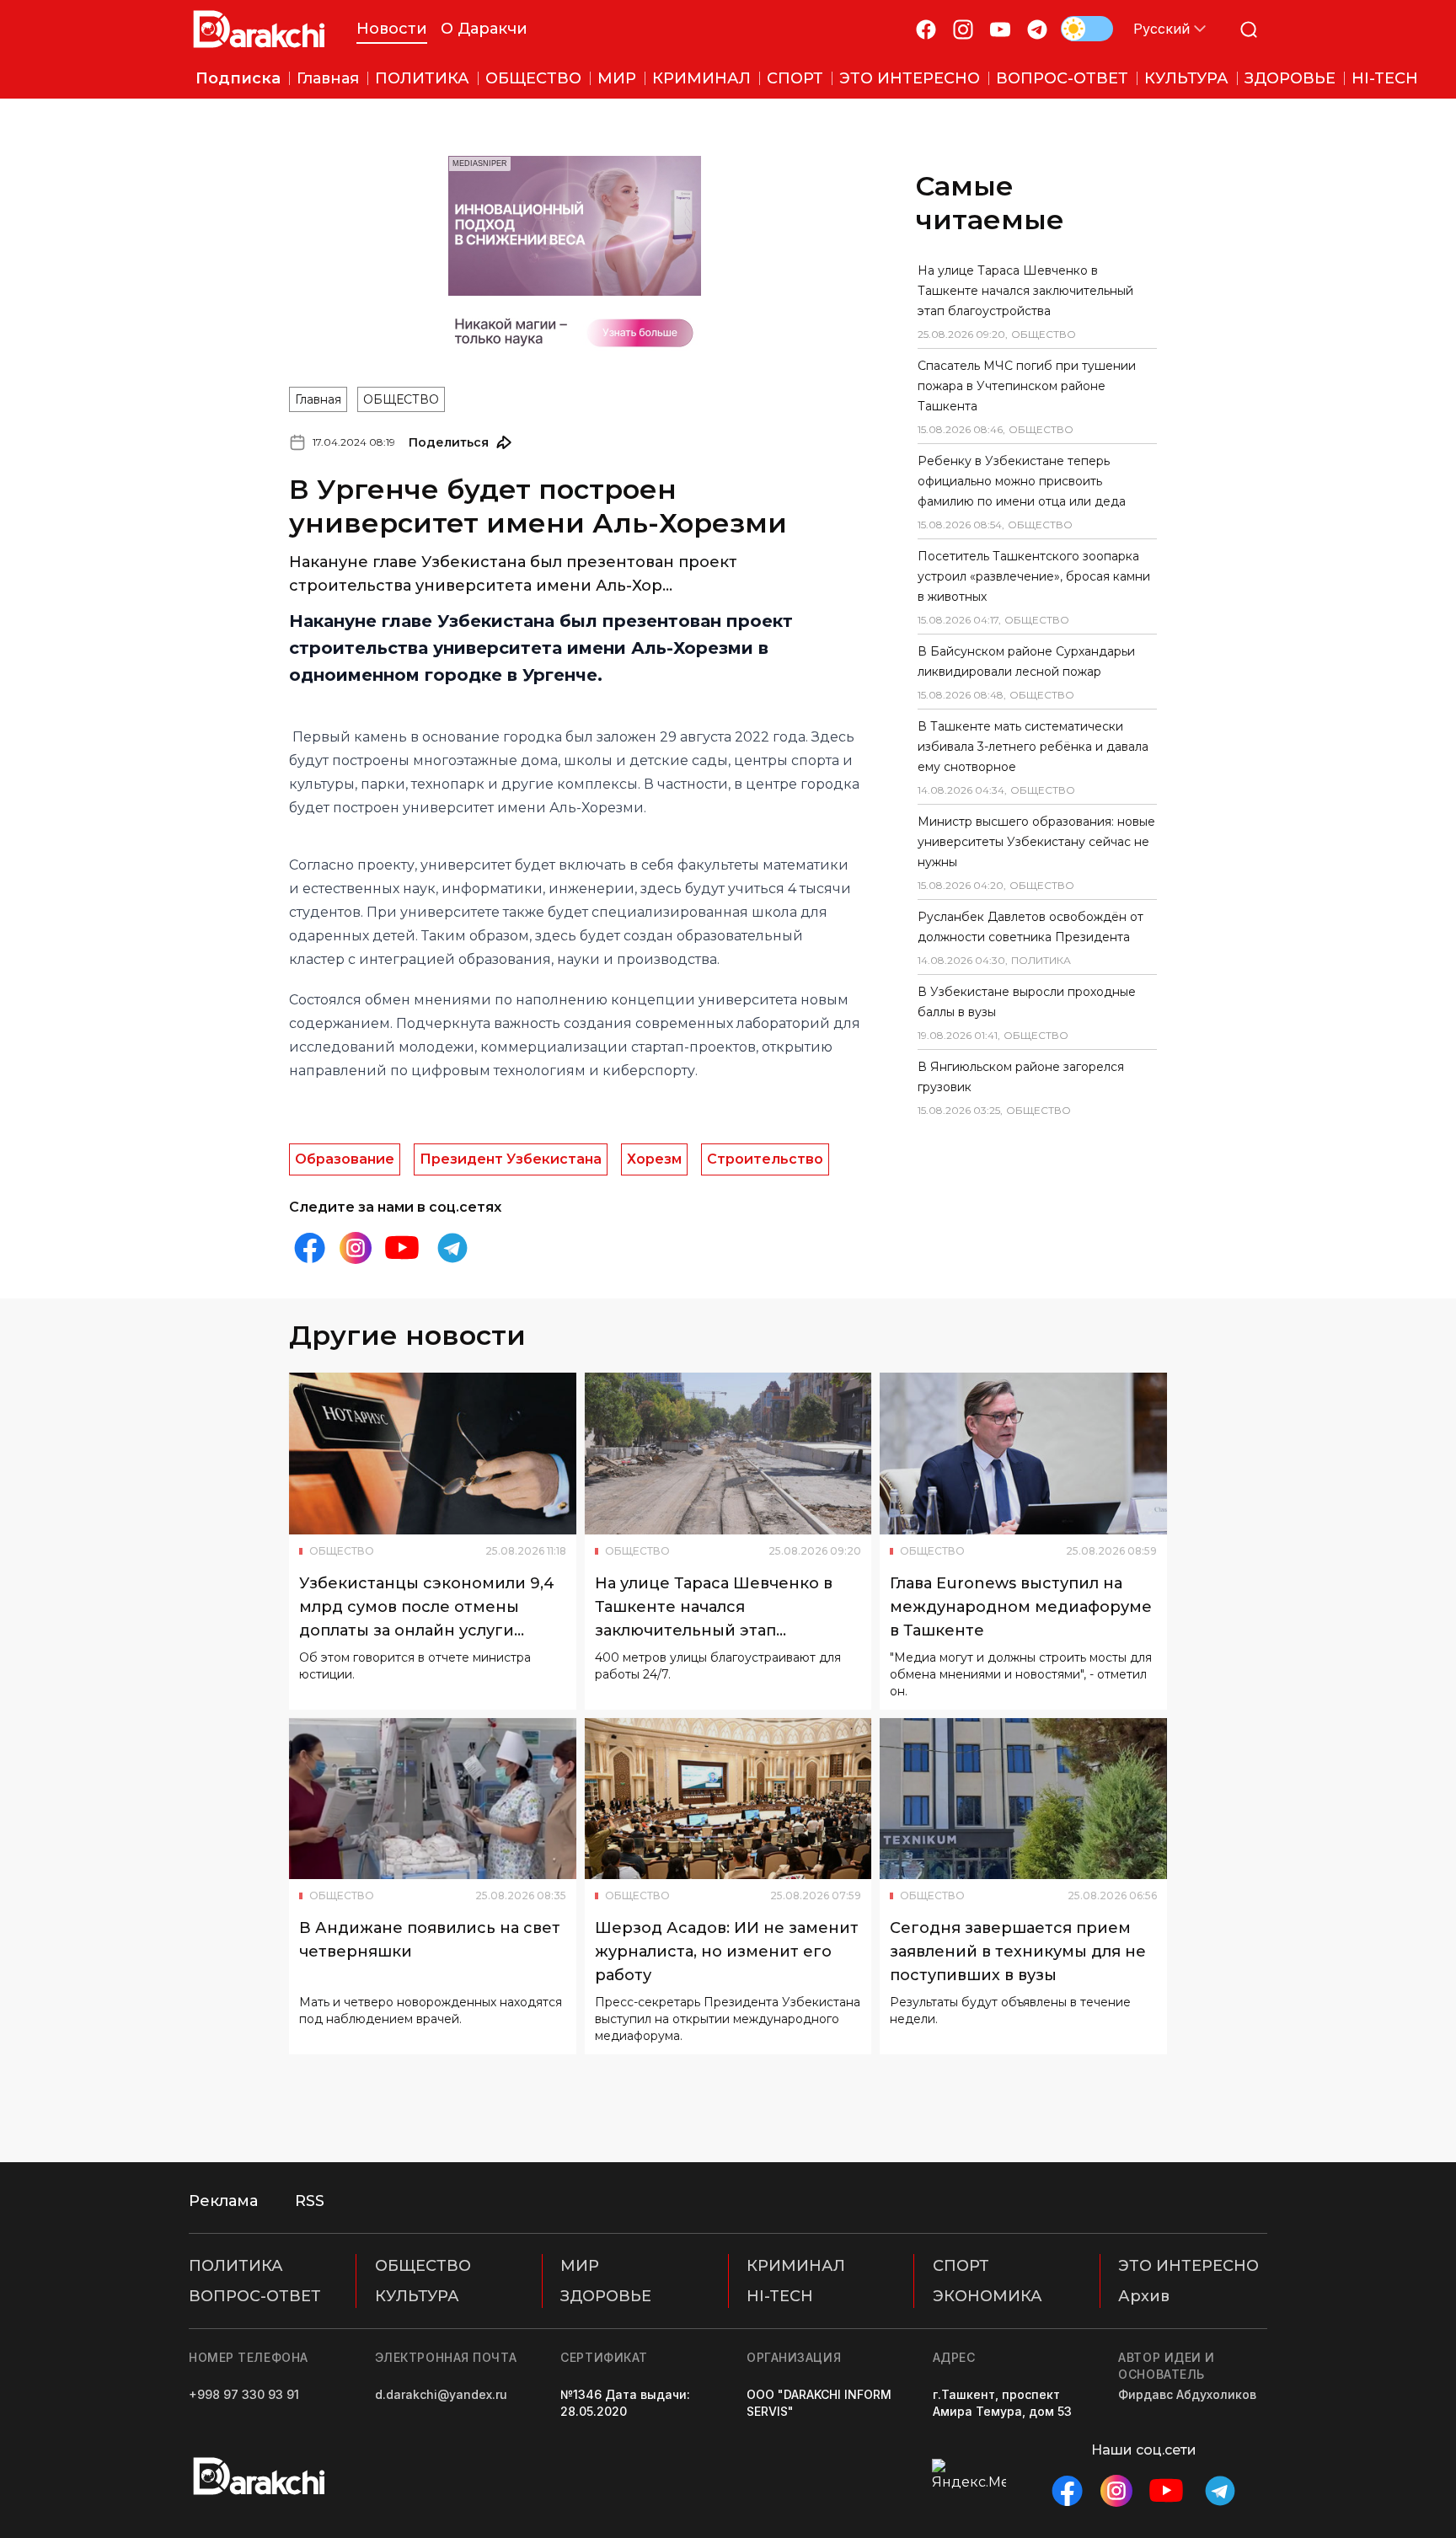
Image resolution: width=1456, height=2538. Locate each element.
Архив (1144, 2296)
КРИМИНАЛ (796, 2266)
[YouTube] (1000, 29)
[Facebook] (926, 29)
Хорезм (654, 1159)
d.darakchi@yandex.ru (441, 2394)
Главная (318, 399)
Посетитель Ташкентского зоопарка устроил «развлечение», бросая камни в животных (1034, 576)
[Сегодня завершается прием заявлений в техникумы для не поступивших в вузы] (1023, 1799)
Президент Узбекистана (511, 1159)
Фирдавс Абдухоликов (1187, 2394)
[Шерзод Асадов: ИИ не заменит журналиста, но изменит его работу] (728, 1799)
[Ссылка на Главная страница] (259, 29)
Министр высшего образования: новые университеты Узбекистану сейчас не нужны (1036, 842)
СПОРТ (961, 2266)
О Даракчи (484, 29)
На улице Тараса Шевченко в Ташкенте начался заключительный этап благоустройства (1025, 291)
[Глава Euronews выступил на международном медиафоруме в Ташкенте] (1023, 1454)
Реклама (223, 2201)
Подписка (238, 78)
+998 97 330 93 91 (244, 2394)
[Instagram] (963, 29)
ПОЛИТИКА (236, 2266)
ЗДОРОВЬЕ (606, 2296)
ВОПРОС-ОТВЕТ (255, 2296)
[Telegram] (1037, 29)
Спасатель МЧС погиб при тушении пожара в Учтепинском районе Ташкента (1027, 386)
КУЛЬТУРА (417, 2296)
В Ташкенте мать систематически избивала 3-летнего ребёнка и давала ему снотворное (1033, 747)
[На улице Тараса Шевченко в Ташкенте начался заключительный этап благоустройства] (728, 1454)
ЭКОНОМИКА (988, 2296)
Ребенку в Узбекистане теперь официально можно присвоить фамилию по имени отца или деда (1022, 481)
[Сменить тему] (1087, 29)
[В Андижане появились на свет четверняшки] (433, 1799)
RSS (310, 2201)
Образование (345, 1159)
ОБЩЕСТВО (401, 399)
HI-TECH (780, 2296)
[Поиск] (1249, 29)
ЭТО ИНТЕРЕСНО (1188, 2266)
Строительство (765, 1159)
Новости (392, 29)
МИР (580, 2266)
